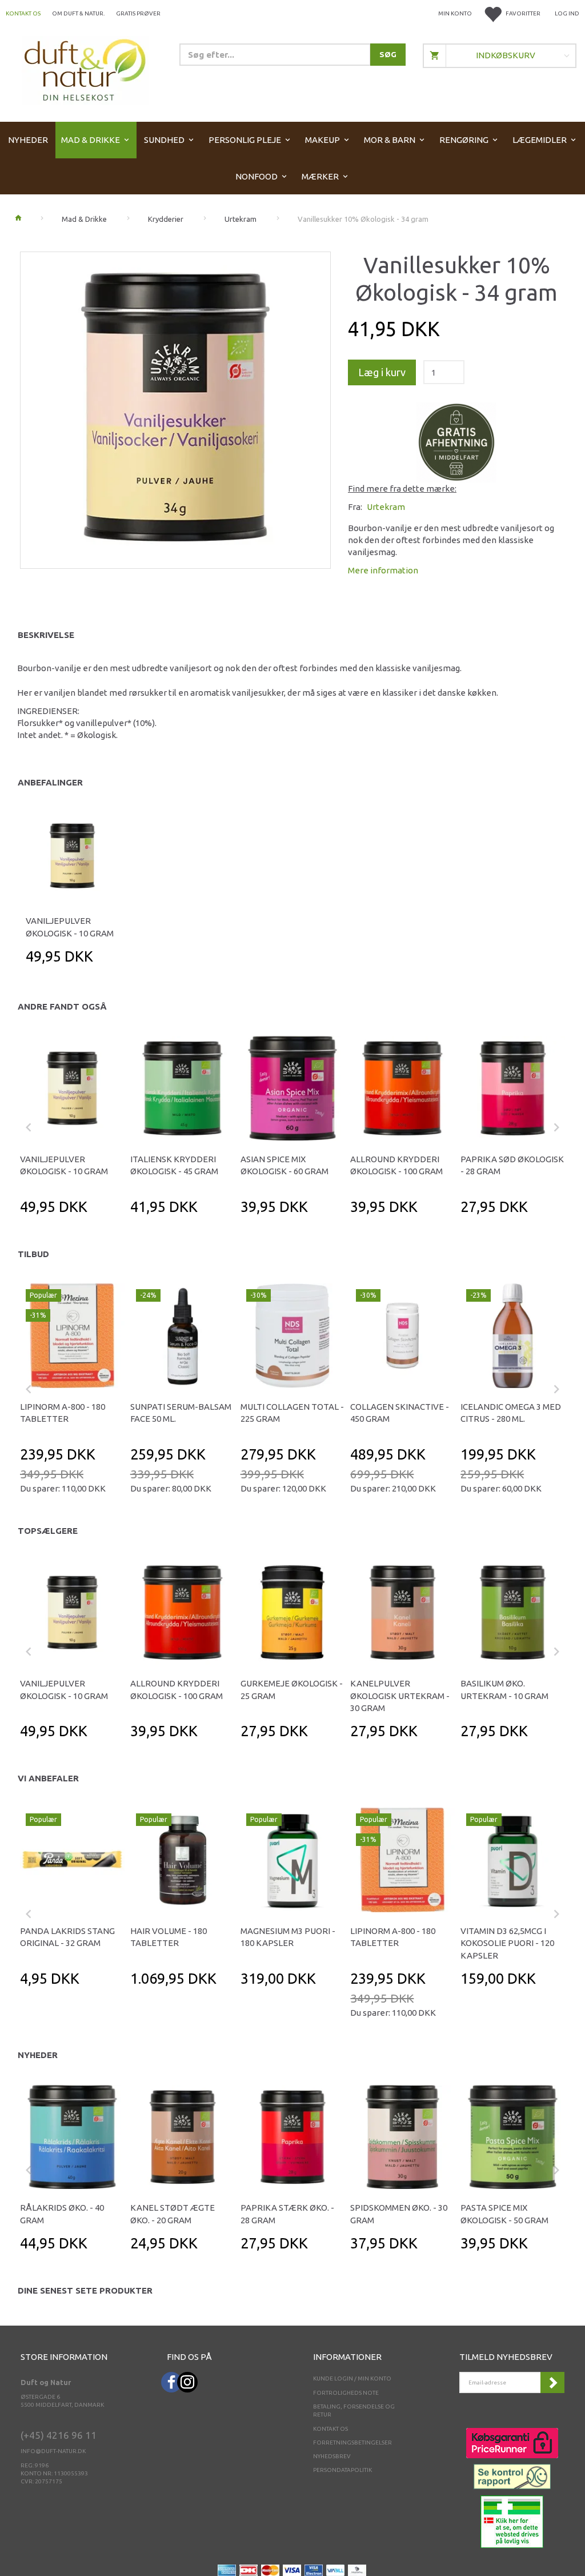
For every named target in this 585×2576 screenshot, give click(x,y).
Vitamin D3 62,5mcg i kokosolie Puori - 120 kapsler (507, 1943)
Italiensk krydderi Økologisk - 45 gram (174, 1165)
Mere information (383, 570)
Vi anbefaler (48, 1778)
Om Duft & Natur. (78, 13)
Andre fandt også (62, 1006)
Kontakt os (23, 13)
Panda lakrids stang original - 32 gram (67, 1937)
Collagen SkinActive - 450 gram (400, 1413)
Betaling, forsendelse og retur (354, 2410)
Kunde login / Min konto (352, 2378)
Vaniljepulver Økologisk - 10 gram (70, 927)
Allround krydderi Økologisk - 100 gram (396, 1165)
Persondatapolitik (342, 2470)
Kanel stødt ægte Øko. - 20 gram (173, 2214)
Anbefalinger (50, 782)
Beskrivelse (46, 635)
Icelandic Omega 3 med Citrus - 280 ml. (511, 1413)
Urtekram (386, 507)
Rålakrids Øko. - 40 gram (62, 2214)
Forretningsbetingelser (352, 2443)
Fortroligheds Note (346, 2393)
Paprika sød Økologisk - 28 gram (512, 1165)
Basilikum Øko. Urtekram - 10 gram (504, 1689)
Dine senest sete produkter (85, 2290)
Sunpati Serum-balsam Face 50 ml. (181, 1413)
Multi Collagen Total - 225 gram (292, 1413)
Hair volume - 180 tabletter (169, 1937)
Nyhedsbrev (332, 2456)
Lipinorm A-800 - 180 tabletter (63, 1413)
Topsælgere (48, 1531)
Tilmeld (552, 2382)
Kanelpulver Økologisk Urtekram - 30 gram (400, 1696)
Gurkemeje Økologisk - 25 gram (292, 1689)
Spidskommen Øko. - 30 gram (399, 2214)
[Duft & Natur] (85, 69)
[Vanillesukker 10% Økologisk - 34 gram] (175, 407)
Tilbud (33, 1254)
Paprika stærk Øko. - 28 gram (287, 2214)
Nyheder (38, 2055)
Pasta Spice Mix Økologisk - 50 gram (504, 2214)
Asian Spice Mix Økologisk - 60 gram (285, 1165)
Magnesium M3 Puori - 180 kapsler (288, 1937)
